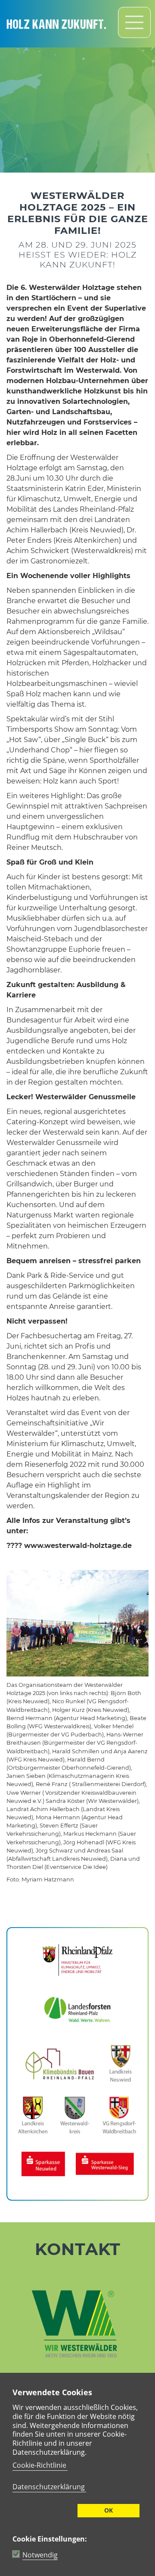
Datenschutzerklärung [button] (49, 2487)
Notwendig (40, 2555)
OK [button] (108, 2510)
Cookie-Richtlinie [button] (39, 2465)
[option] (77, 86)
